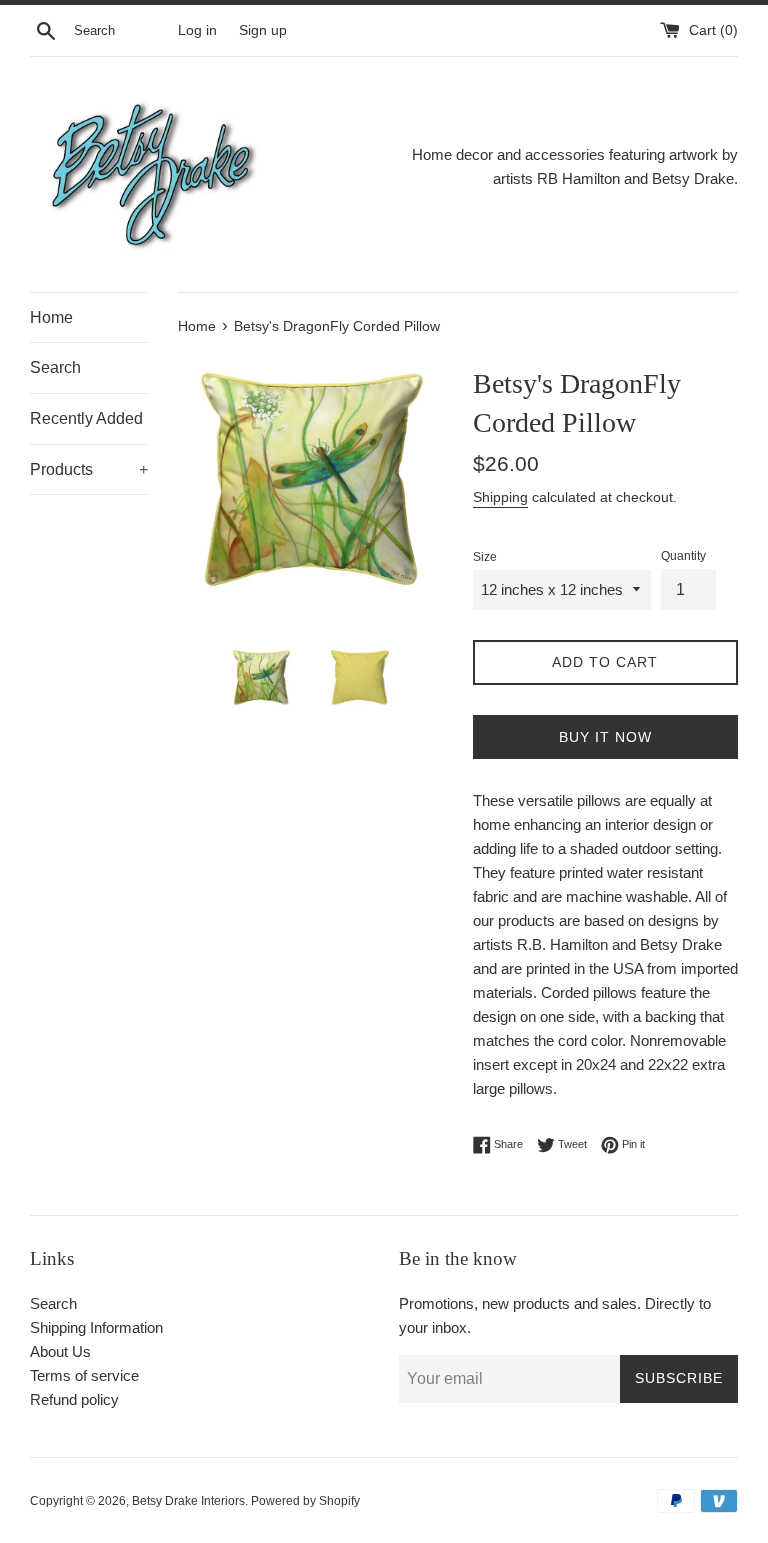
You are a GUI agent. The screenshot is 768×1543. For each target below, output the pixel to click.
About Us (60, 1351)
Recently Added (86, 418)
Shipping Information (96, 1327)
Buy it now (605, 737)
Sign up (263, 30)
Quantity (683, 556)
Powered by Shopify (305, 1501)
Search (55, 367)
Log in (197, 30)
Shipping (500, 497)
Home (51, 317)
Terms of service (84, 1375)
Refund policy (74, 1399)
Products (89, 469)
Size (485, 557)
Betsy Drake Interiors (188, 1501)
